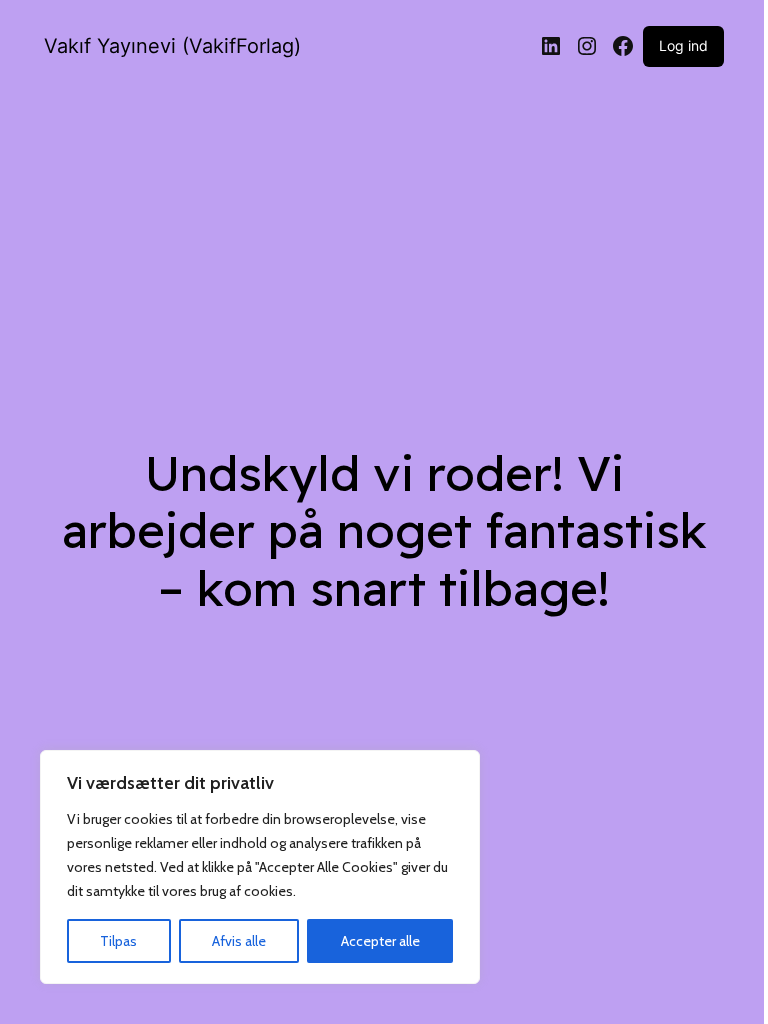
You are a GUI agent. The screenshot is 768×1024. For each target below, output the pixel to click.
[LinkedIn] (551, 46)
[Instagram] (587, 46)
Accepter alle (380, 941)
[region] (260, 867)
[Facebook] (623, 46)
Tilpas (118, 941)
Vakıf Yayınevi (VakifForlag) (172, 46)
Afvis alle (239, 941)
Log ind (683, 45)
